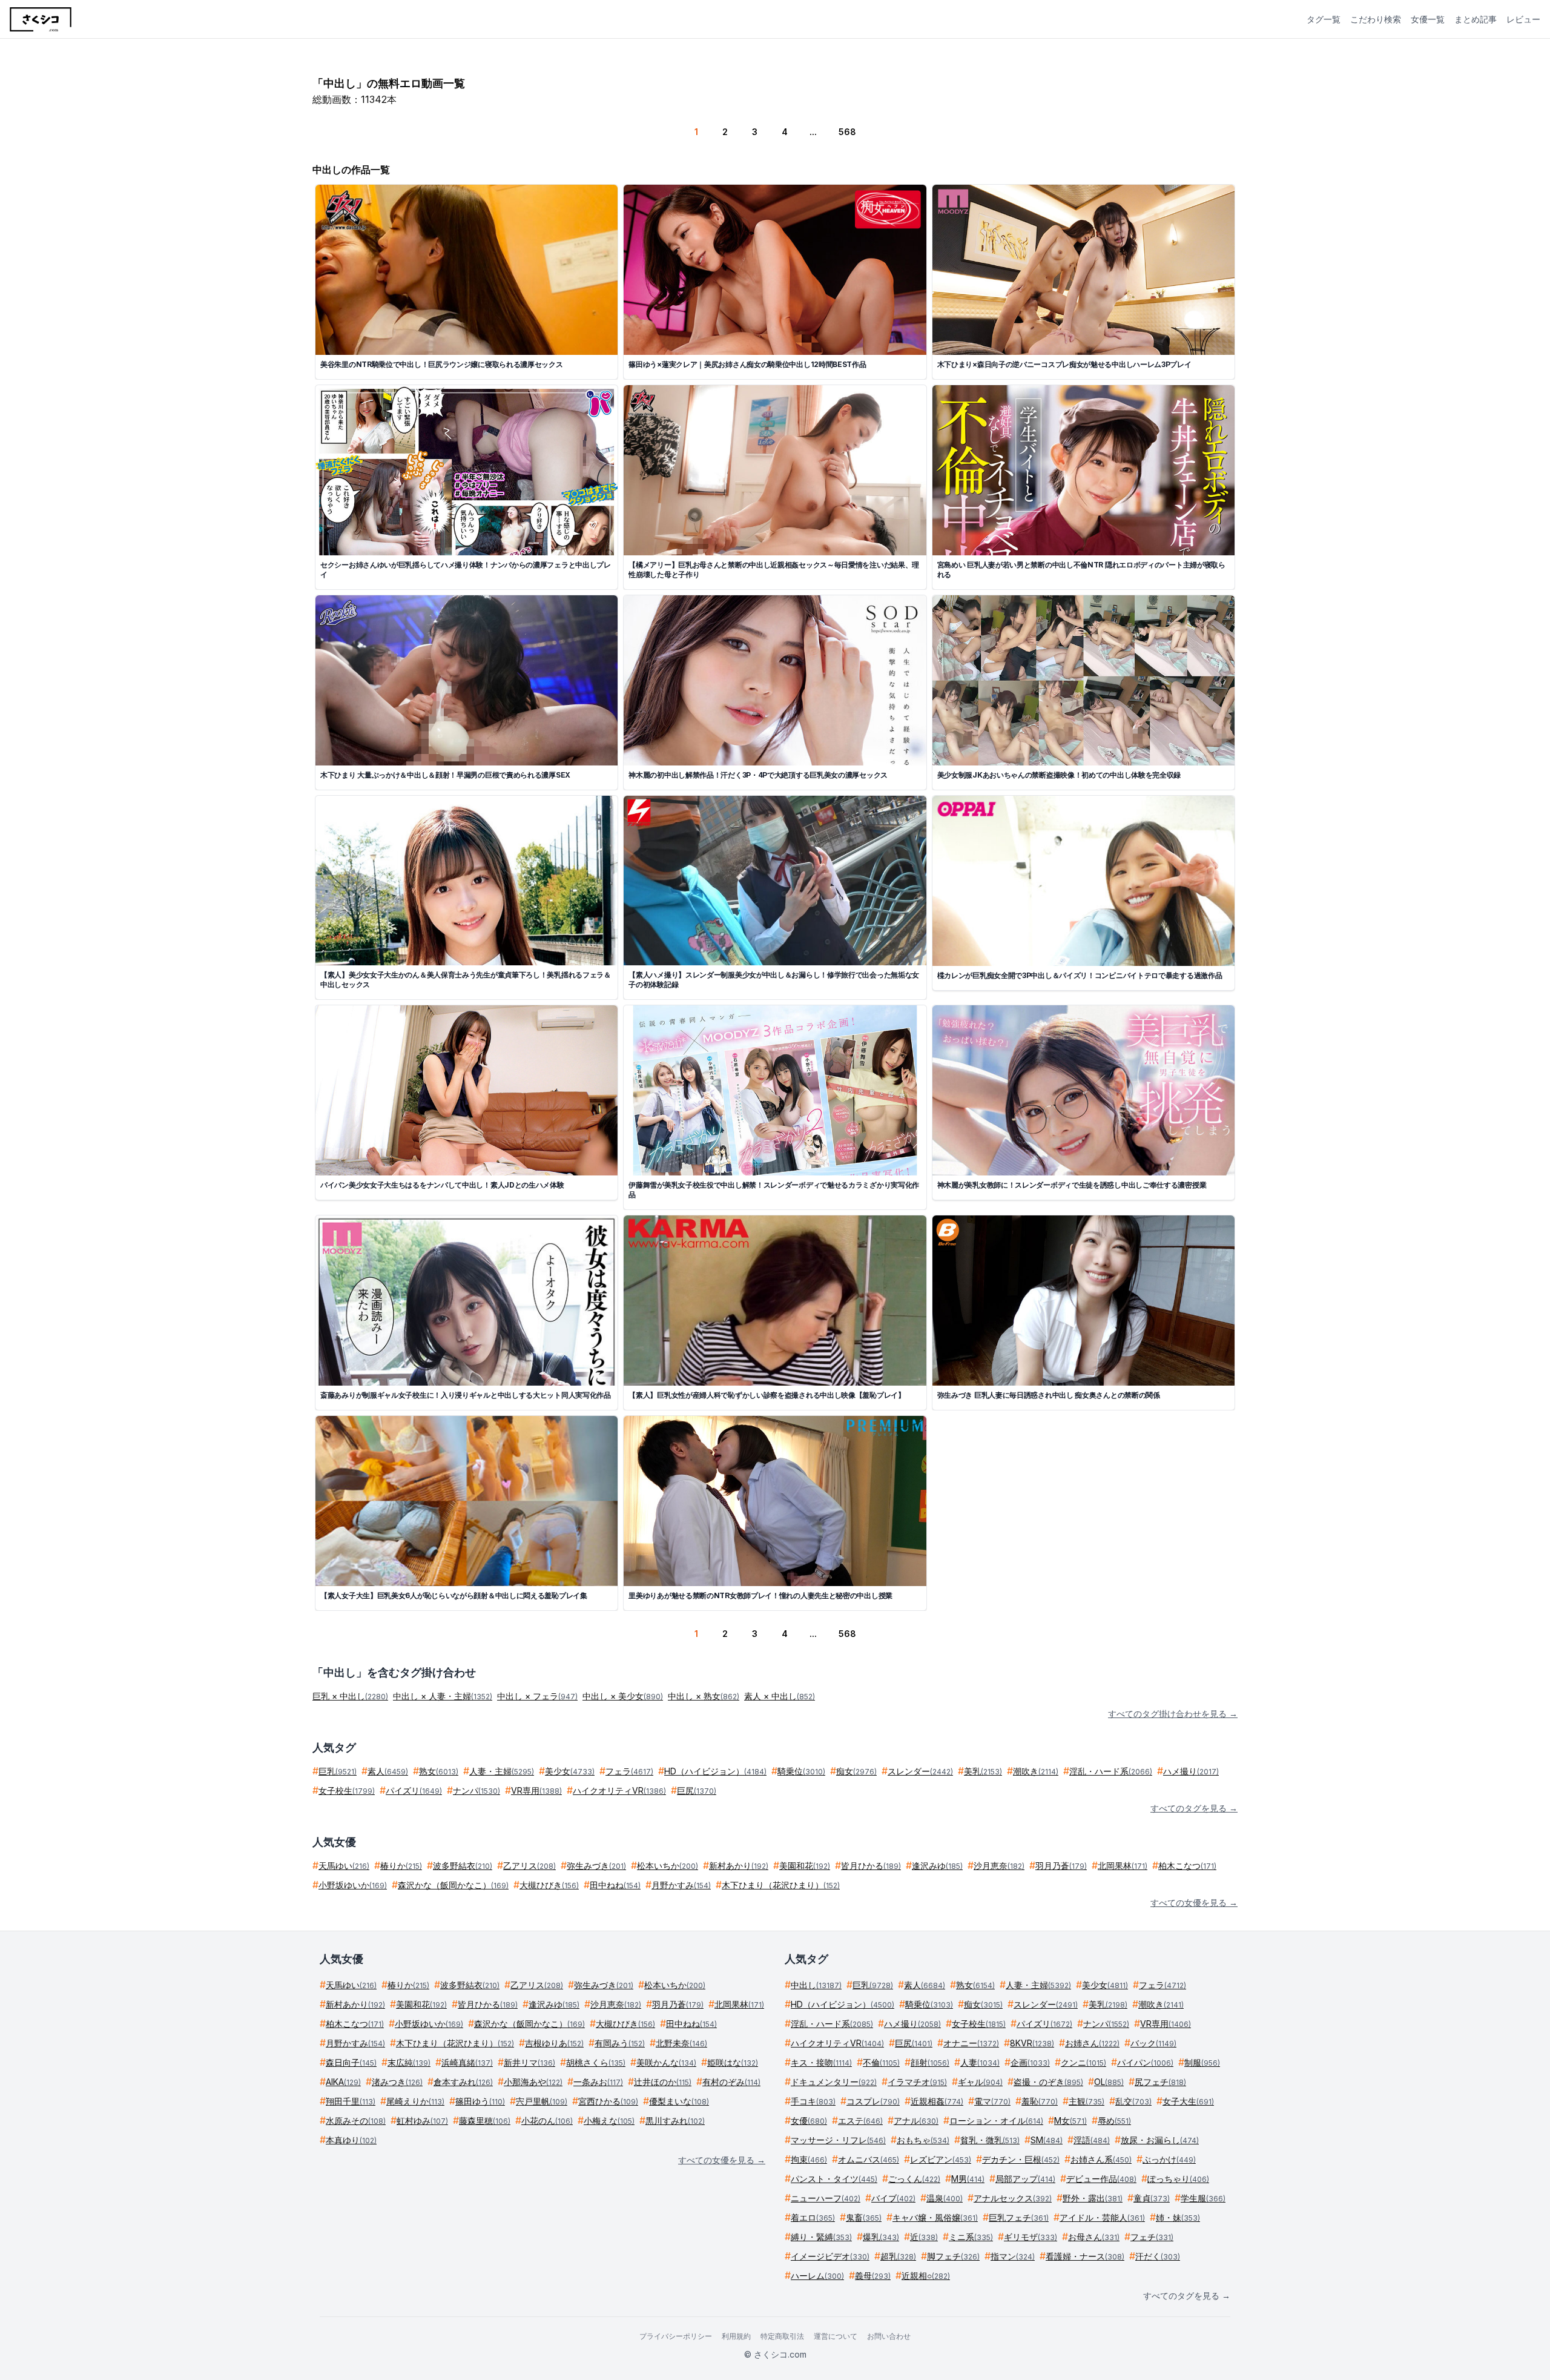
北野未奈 (681, 2043)
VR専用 (536, 1790)
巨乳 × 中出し (350, 1696)
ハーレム (817, 2276)
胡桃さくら (596, 2062)
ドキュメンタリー (834, 2082)
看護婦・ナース (1085, 2256)
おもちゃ (923, 2140)
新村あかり (739, 1866)
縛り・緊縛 (821, 2237)
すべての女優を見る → (1194, 1902)
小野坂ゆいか (353, 1885)
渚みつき (397, 2082)
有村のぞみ (731, 2082)
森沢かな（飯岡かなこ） (453, 1885)
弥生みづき (596, 1866)
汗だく (1158, 2256)
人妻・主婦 (502, 1771)
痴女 (856, 1771)
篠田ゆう (480, 2101)
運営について (836, 2336)
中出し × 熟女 (704, 1696)
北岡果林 (1123, 1866)
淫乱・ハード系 (1111, 1771)
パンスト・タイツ (834, 2179)
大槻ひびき (549, 1885)
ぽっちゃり (1178, 2179)
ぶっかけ (1169, 2159)
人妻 (980, 2062)
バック (1153, 2043)
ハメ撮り (1191, 1771)
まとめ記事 (1476, 19)
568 (847, 132)
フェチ (1152, 2237)
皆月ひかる (871, 1866)
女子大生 (1188, 2101)
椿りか (401, 1866)
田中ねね (615, 1885)
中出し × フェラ (537, 1696)
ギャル (980, 2082)
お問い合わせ (889, 2336)
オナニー (971, 2043)
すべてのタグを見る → (1194, 1808)
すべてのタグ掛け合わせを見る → (1173, 1714)
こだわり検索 (1376, 19)
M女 (1070, 2121)
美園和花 (805, 1866)
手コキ (813, 2101)
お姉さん (1092, 2043)
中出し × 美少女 (623, 1696)
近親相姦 (937, 2101)
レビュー (1523, 19)
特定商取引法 (782, 2336)
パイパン (1145, 2062)
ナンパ (477, 1790)
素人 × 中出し (780, 1696)
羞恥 (1040, 2101)
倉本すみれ (463, 2082)
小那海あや (533, 2082)
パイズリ (414, 1790)
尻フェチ (1160, 2082)
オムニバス (869, 2159)
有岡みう (620, 2043)
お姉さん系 (1101, 2159)
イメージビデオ (830, 2256)
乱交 (1133, 2101)
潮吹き (1036, 1771)
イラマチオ (917, 2082)
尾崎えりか (415, 2101)
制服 (1202, 2062)
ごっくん (914, 2179)
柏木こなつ (1187, 1866)
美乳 (983, 1771)
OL (1109, 2082)
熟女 (439, 1771)
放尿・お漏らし (1160, 2140)
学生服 (1203, 2198)
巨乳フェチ (1019, 2217)
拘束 (809, 2159)
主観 (1087, 2101)
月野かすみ (681, 1885)
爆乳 (881, 2237)
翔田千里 (351, 2101)
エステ (860, 2121)
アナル (916, 2121)
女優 (809, 2121)
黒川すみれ (675, 2121)
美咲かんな (666, 2062)
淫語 (1092, 2140)
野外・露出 (1093, 2198)
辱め (1114, 2121)
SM (1047, 2140)
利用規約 (736, 2336)
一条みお (598, 2082)
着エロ (813, 2217)
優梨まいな (679, 2101)
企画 (1030, 2062)
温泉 (945, 2198)
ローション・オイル (996, 2121)
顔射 (930, 2062)
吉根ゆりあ (554, 2043)
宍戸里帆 (542, 2101)
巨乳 (338, 1771)
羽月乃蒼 (1061, 1866)
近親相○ (926, 2276)
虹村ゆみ (422, 2121)
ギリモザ (1031, 2237)
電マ (992, 2101)
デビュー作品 (1101, 2179)
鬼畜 (864, 2217)
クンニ (1083, 2062)
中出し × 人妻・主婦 (443, 1696)
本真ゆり (351, 2140)
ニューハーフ (826, 2198)
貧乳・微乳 (990, 2140)
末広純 (409, 2062)
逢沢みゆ (937, 1866)
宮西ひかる (608, 2101)
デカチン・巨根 (1021, 2159)
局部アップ (1025, 2179)
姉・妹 (1178, 2217)
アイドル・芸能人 (1102, 2217)
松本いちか (668, 1866)
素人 (388, 1771)
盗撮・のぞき (1048, 2082)
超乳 (898, 2256)
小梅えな (609, 2121)
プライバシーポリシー (676, 2336)
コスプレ (873, 2101)
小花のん (547, 2121)
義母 (873, 2276)
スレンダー (920, 1771)
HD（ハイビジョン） (715, 1771)
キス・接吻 (821, 2062)
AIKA (343, 2082)
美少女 (570, 1771)
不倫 (881, 2062)
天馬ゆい (344, 1866)
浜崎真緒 (467, 2062)
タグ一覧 (1324, 19)
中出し (816, 1985)
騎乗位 (801, 1771)
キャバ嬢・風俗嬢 (935, 2217)
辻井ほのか (663, 2082)
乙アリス (529, 1866)
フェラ (629, 1771)
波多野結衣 (463, 1866)
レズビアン (941, 2159)
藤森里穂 (485, 2121)
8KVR (1032, 2043)
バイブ (893, 2198)
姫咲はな (733, 2062)
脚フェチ (953, 2256)
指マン (1013, 2256)
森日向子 (351, 2062)
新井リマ (529, 2062)
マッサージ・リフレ (838, 2140)
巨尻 (697, 1790)
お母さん (1094, 2237)
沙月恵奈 (999, 1866)
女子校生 (347, 1790)
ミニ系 (971, 2237)
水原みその (356, 2121)
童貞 (1152, 2198)
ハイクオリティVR (619, 1790)
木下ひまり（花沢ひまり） (781, 1885)
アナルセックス (1013, 2198)
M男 (968, 2179)
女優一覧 (1428, 19)
